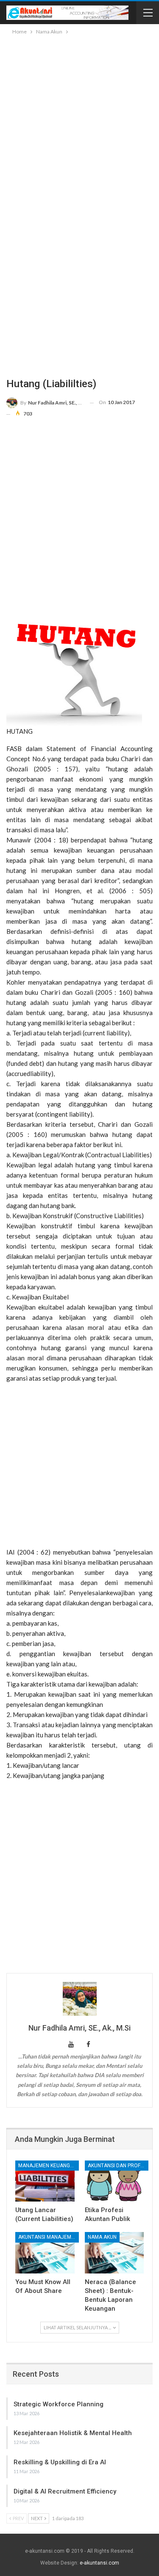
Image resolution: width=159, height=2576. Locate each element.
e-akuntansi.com (99, 2563)
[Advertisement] (79, 120)
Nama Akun (102, 2237)
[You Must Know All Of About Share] (45, 2253)
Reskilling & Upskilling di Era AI (60, 2462)
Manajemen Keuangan (47, 2166)
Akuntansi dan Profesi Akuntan (118, 2166)
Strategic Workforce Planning (59, 2404)
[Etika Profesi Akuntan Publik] (114, 2181)
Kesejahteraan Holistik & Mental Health (73, 2433)
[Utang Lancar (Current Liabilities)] (45, 2181)
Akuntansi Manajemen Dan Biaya (49, 2237)
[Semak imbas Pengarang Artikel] (79, 1999)
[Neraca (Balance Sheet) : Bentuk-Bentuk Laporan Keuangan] (114, 2253)
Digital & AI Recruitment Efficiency (65, 2491)
